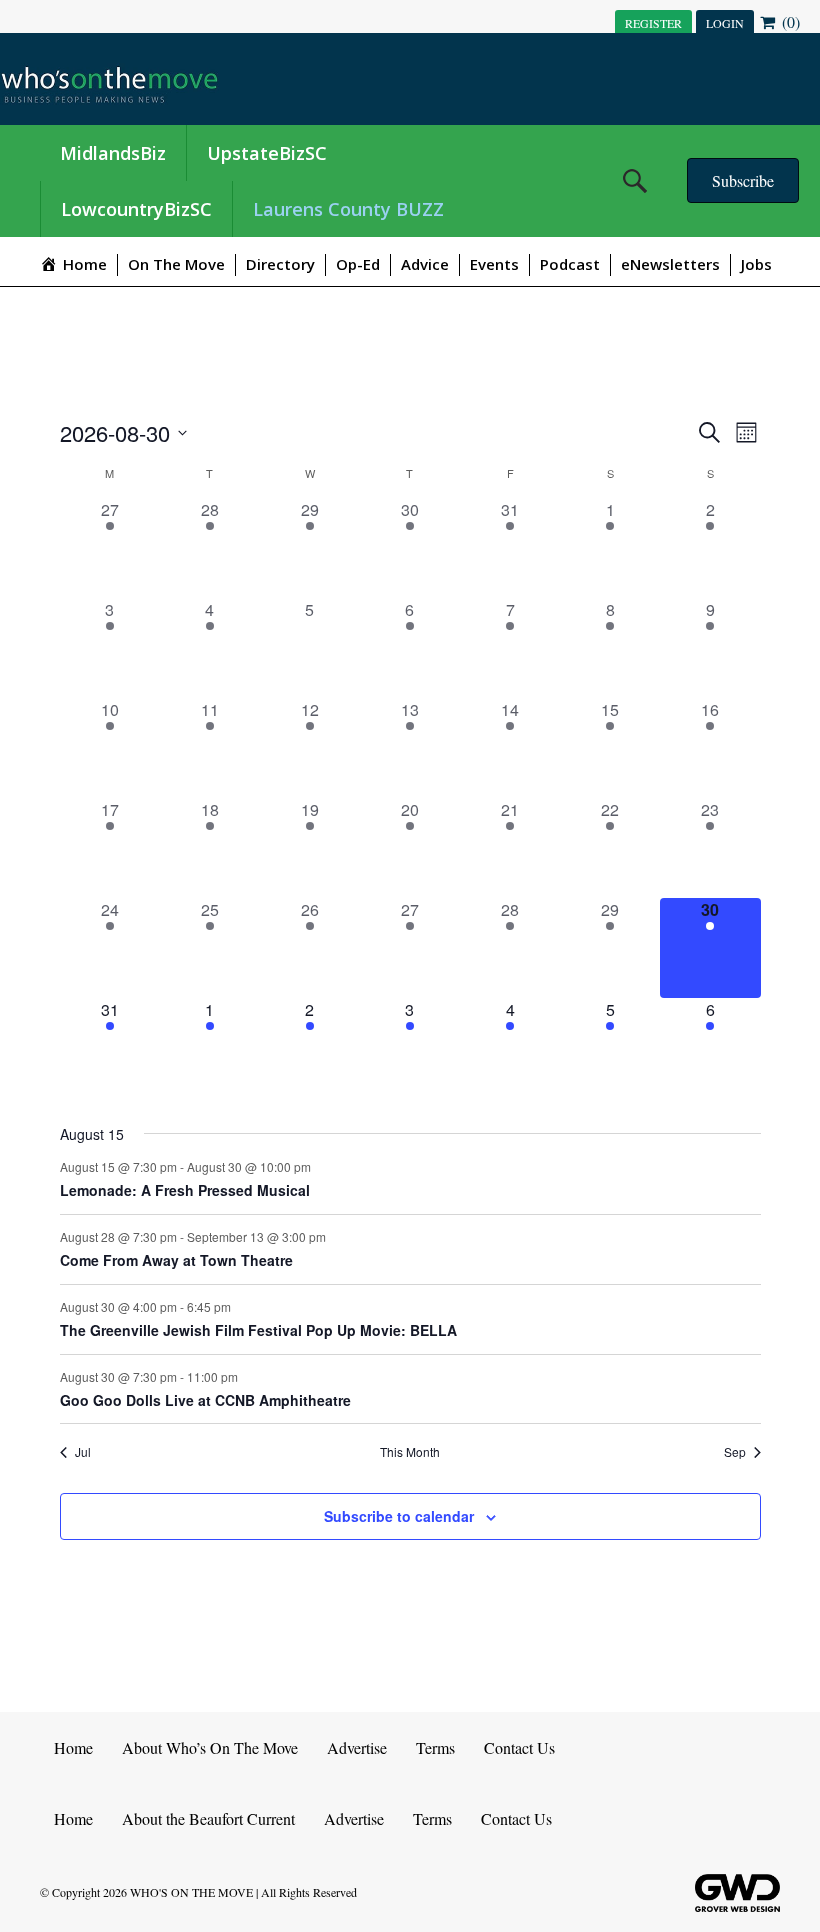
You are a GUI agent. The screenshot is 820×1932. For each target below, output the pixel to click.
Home (73, 1747)
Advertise (357, 1747)
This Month (410, 1452)
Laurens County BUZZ (348, 209)
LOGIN (725, 23)
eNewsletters (670, 264)
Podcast (570, 264)
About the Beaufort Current (208, 1818)
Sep (735, 1452)
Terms (435, 1747)
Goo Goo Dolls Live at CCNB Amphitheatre (205, 1400)
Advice (425, 264)
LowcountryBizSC (136, 209)
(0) (789, 21)
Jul (83, 1452)
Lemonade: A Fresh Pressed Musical (185, 1190)
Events (494, 264)
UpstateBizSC (267, 153)
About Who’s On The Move (210, 1747)
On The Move (176, 264)
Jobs (756, 264)
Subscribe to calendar (399, 1516)
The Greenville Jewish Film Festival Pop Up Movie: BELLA (258, 1330)
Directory (280, 264)
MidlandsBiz (113, 153)
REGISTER (653, 23)
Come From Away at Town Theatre (176, 1260)
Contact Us (519, 1747)
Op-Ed (358, 264)
